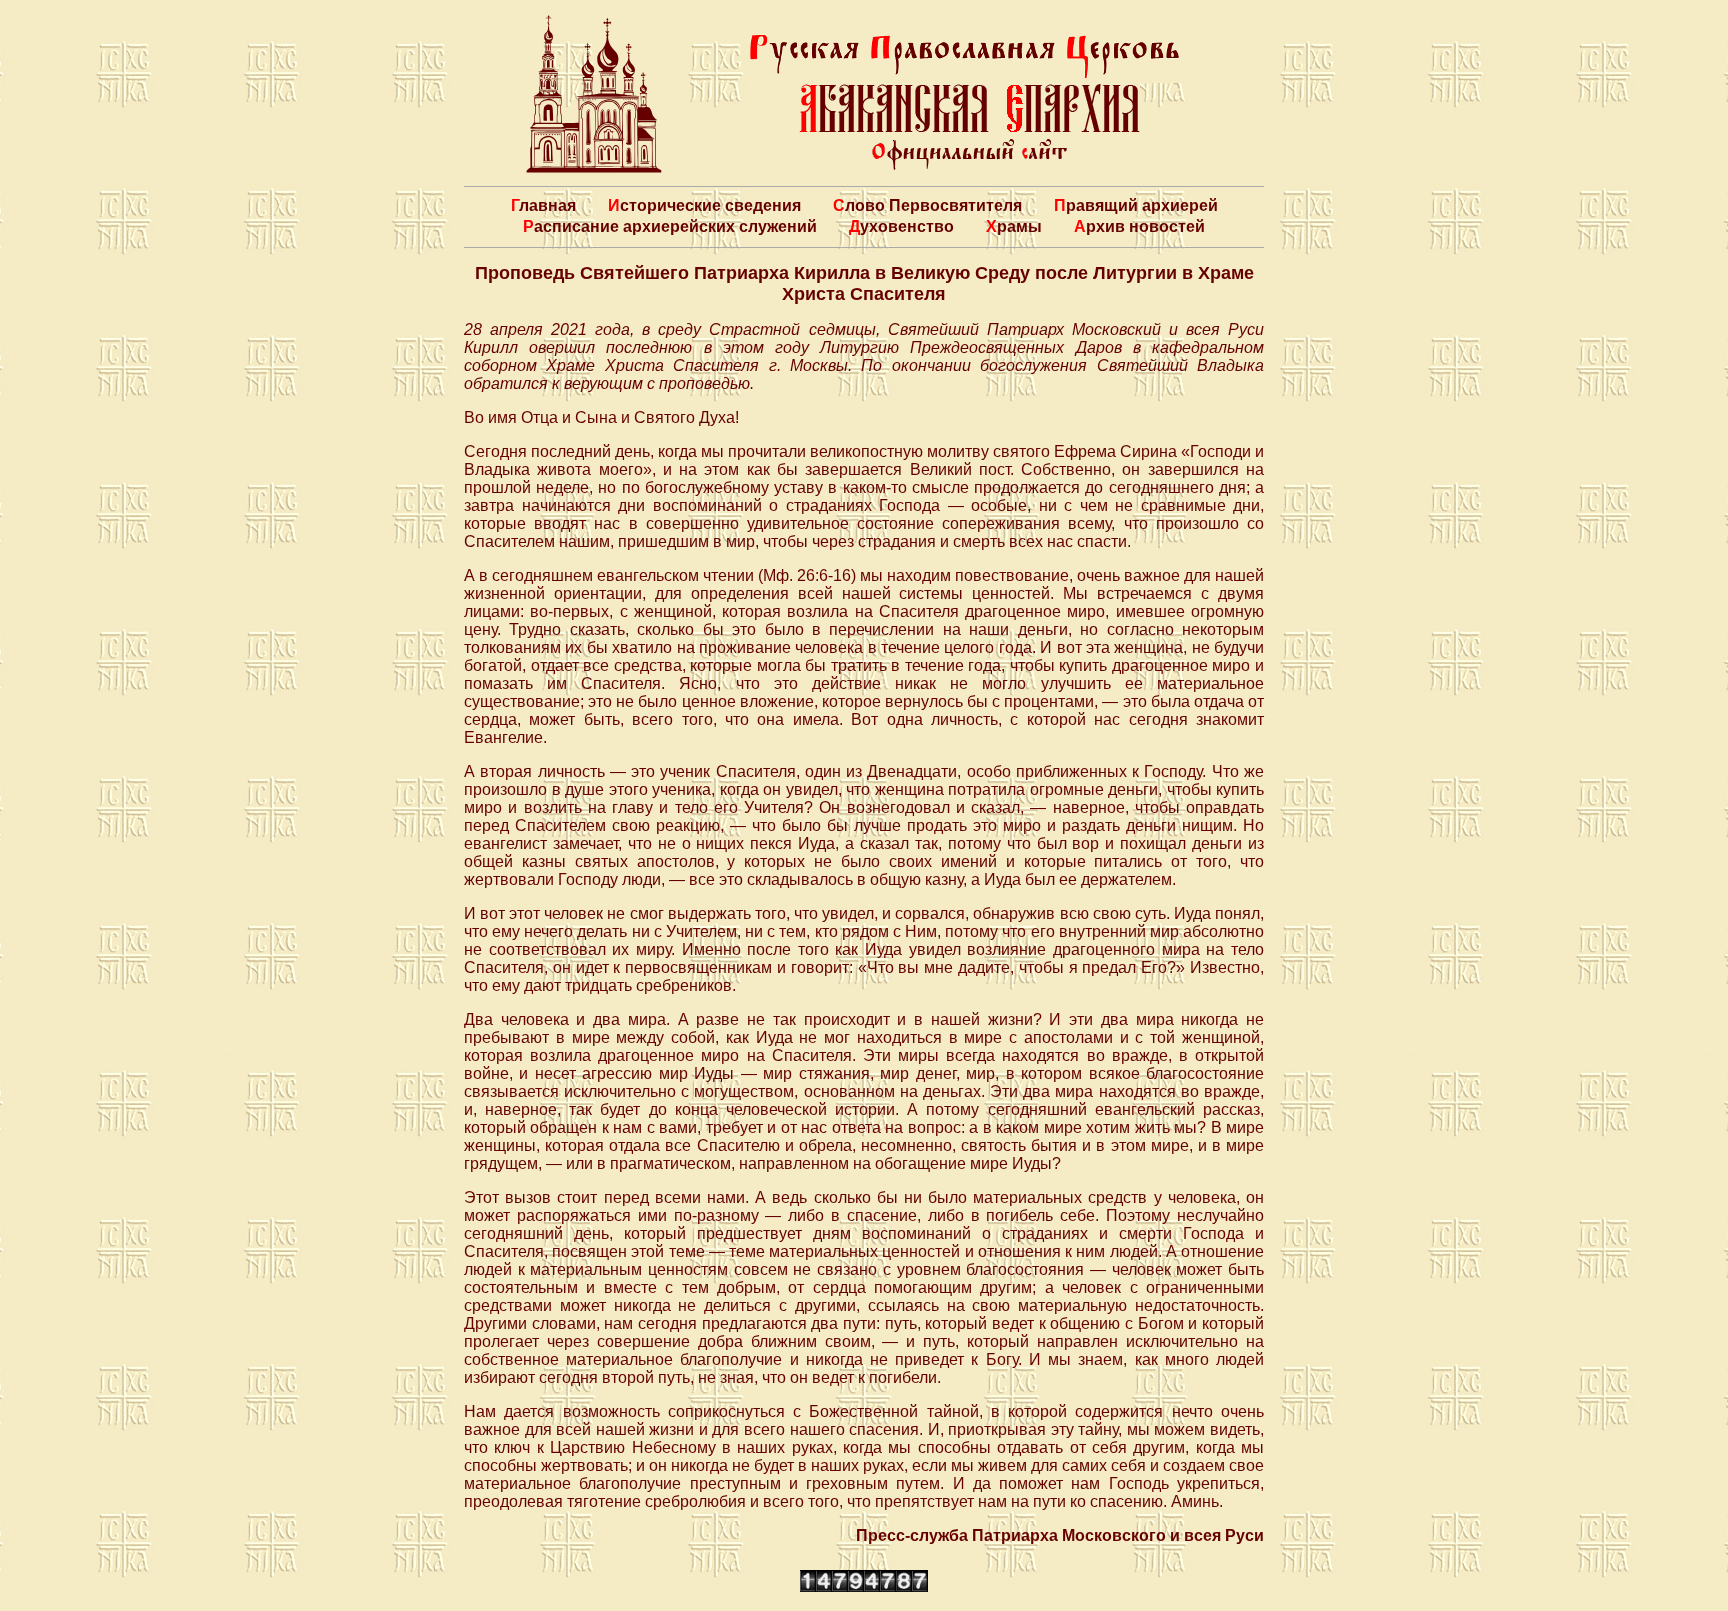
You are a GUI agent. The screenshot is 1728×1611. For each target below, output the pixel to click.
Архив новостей (1139, 226)
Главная (543, 205)
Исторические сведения (704, 205)
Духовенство (901, 226)
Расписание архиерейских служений (670, 226)
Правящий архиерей (1136, 205)
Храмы (1014, 226)
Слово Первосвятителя (927, 205)
